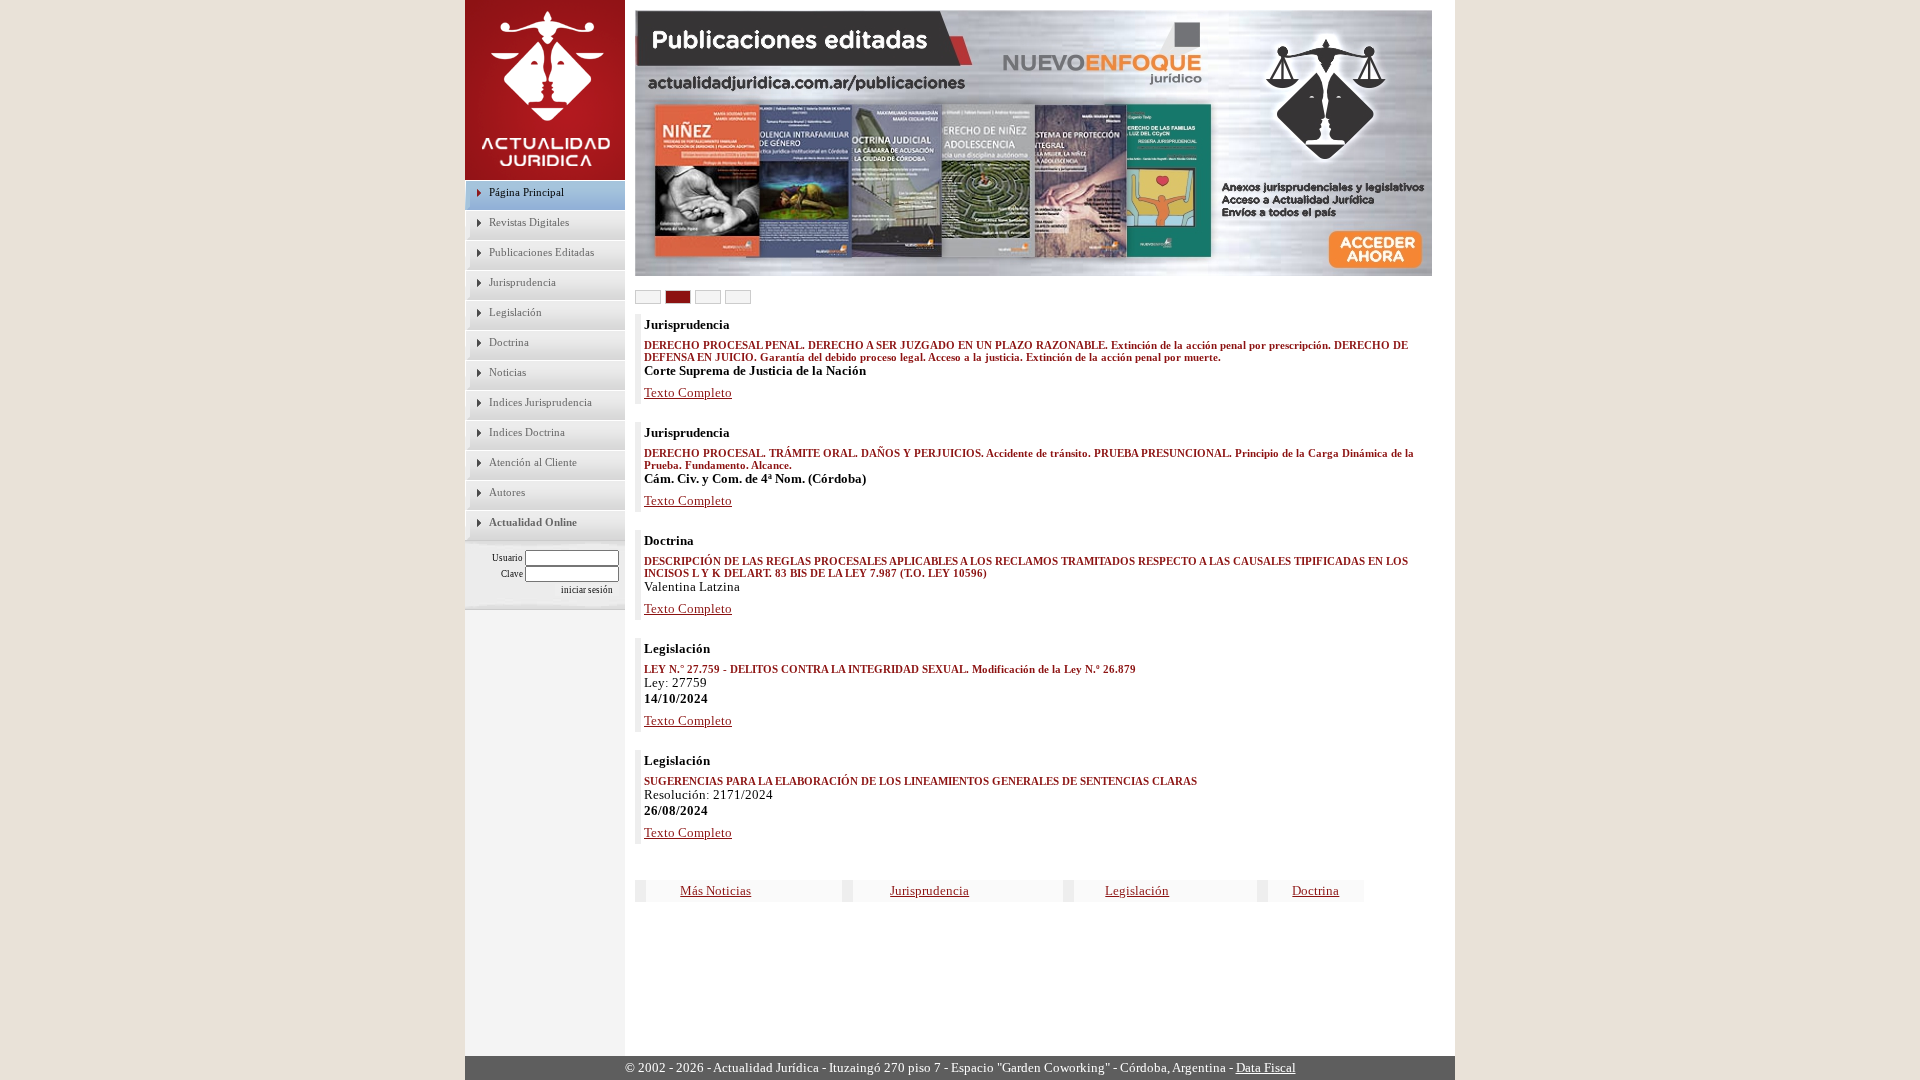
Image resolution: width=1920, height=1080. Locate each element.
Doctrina (509, 342)
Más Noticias (715, 890)
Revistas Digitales (529, 222)
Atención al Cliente (533, 462)
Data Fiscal (1266, 1067)
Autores (507, 492)
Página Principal (526, 192)
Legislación (515, 312)
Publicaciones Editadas (541, 252)
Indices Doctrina (527, 432)
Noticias (507, 372)
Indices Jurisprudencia (540, 402)
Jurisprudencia (522, 282)
